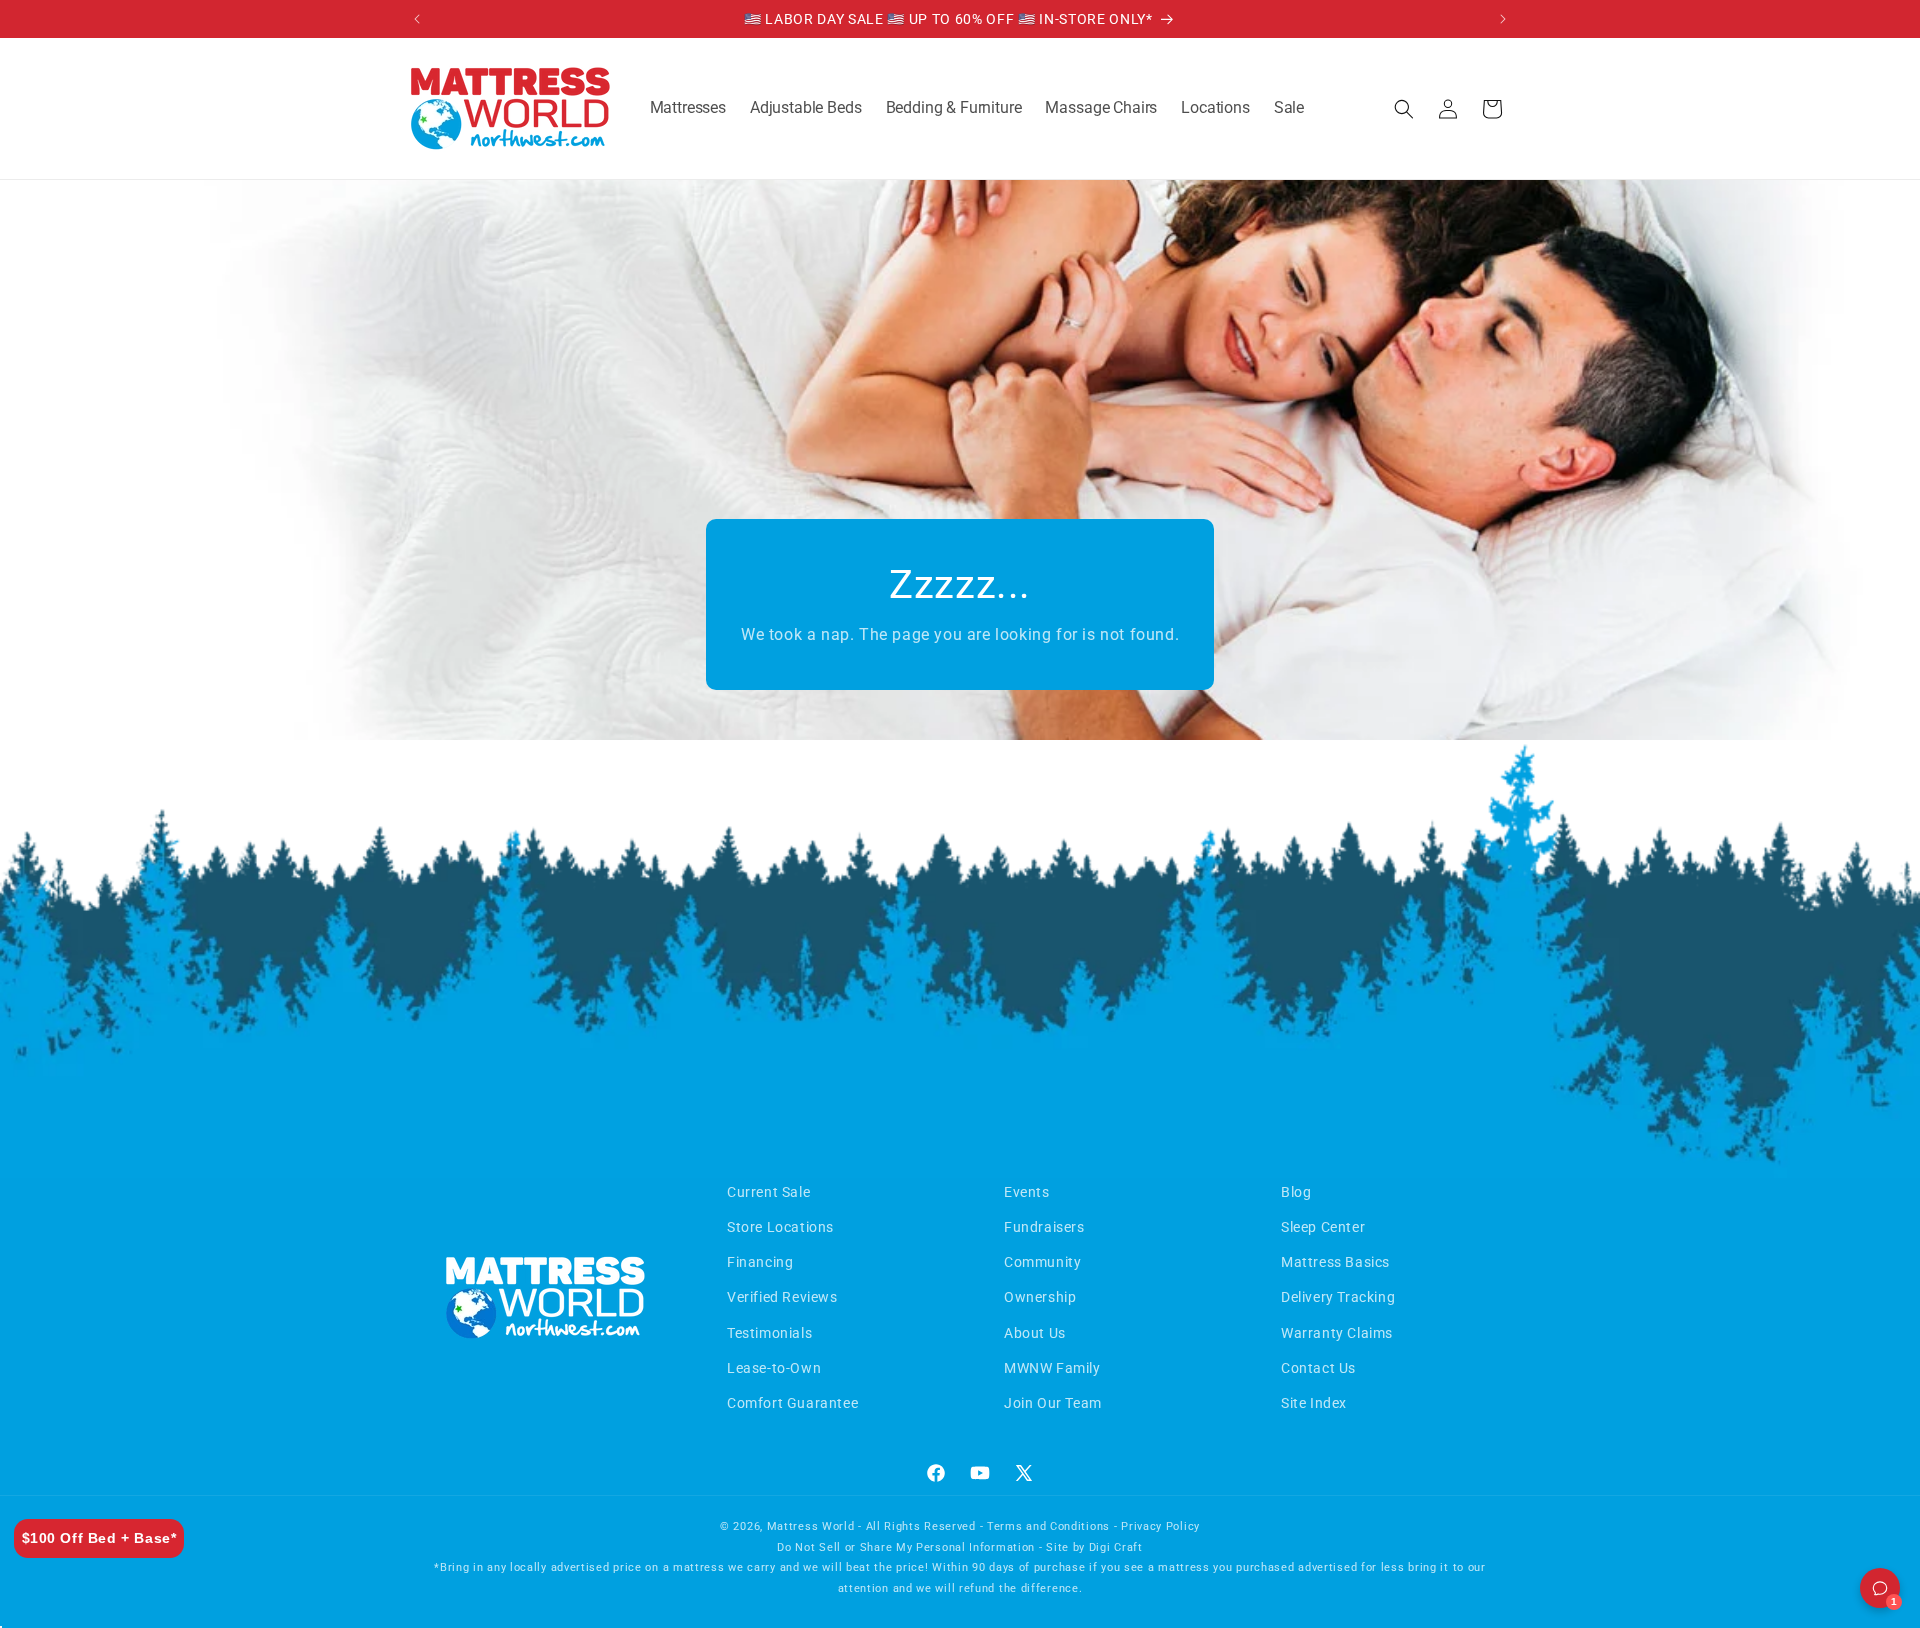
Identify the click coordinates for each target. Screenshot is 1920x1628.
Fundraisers (1044, 1227)
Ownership (1040, 1297)
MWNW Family (1052, 1368)
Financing (760, 1262)
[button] (688, 108)
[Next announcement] (1503, 19)
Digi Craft (1116, 1547)
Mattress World (811, 1526)
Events (1027, 1192)
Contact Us (1318, 1368)
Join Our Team (1053, 1403)
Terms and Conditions (1048, 1526)
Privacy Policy (1160, 1526)
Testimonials (769, 1333)
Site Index (1314, 1403)
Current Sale (768, 1192)
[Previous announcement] (417, 19)
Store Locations (780, 1227)
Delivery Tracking (1338, 1297)
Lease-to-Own (774, 1368)
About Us (1035, 1333)
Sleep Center (1323, 1227)
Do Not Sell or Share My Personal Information (906, 1547)
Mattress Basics (1335, 1262)
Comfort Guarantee (792, 1403)
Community (1042, 1262)
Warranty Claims (1337, 1333)
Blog (1296, 1192)
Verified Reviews (782, 1297)
